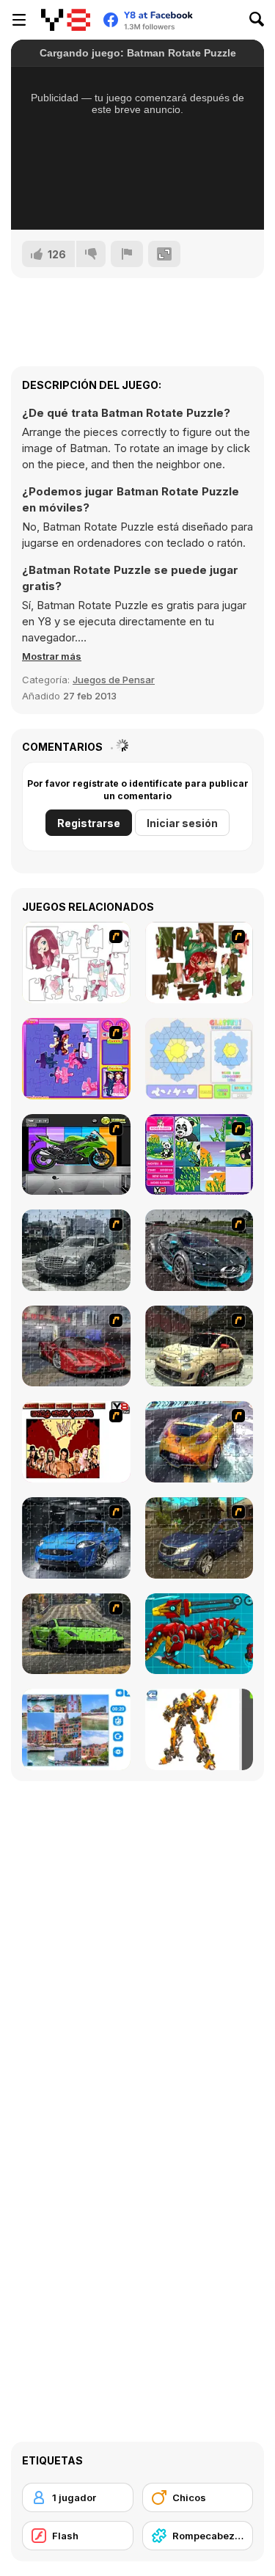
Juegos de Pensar (114, 680)
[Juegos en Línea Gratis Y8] (66, 20)
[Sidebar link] (19, 20)
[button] (52, 656)
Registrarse (89, 823)
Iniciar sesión (182, 823)
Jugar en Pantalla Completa (103, 203)
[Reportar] (127, 254)
